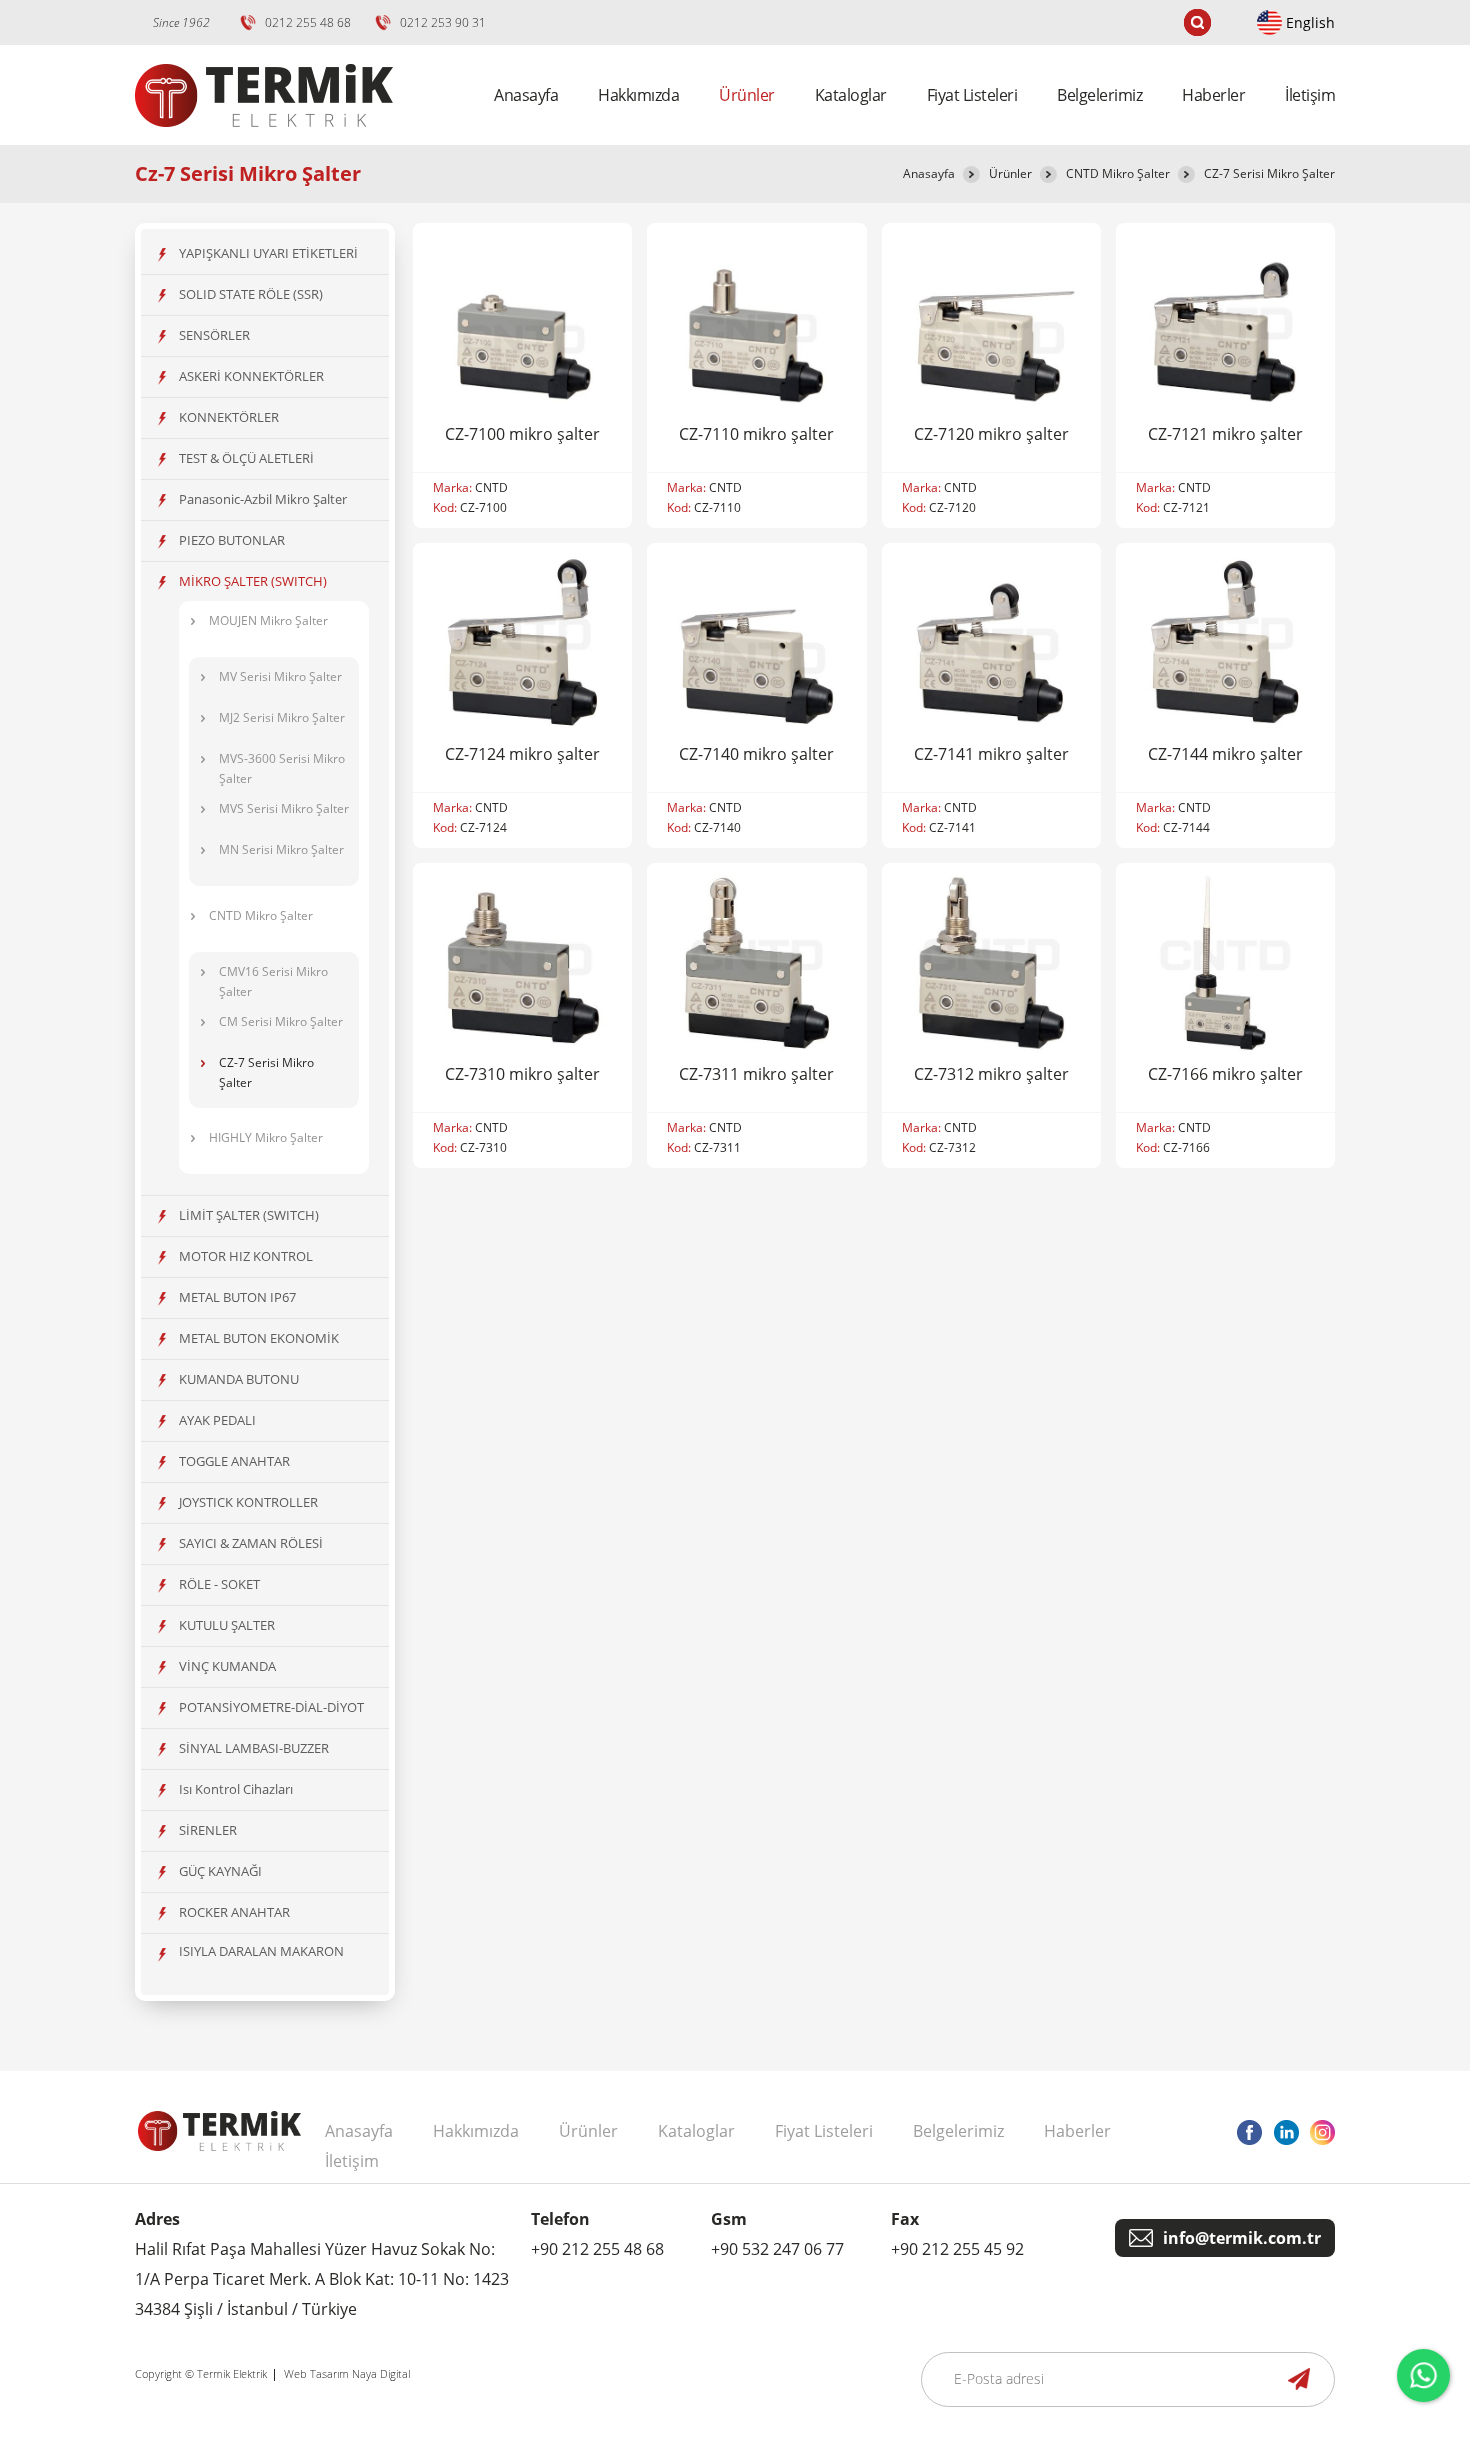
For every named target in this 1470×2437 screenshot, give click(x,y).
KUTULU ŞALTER (227, 1625)
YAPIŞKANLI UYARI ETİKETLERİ (268, 253)
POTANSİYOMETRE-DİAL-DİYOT (271, 1707)
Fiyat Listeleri (972, 95)
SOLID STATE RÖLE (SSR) (251, 294)
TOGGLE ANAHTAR (234, 1461)
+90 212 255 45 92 (957, 2249)
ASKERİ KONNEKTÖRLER (251, 376)
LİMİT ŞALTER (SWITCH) (249, 1215)
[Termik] (264, 139)
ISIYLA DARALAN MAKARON (261, 1951)
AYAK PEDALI (217, 1420)
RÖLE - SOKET (219, 1584)
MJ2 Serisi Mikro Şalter (282, 717)
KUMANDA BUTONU (239, 1379)
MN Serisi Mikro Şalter (281, 849)
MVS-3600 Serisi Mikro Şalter (282, 768)
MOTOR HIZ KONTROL (246, 1256)
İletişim (1310, 95)
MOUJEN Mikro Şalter (268, 620)
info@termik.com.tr (1242, 2238)
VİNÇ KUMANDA (227, 1666)
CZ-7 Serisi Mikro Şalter (1269, 173)
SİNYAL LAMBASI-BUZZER (254, 1748)
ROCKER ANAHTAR (234, 1912)
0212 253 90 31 (443, 22)
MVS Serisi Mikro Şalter (284, 808)
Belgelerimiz (1099, 95)
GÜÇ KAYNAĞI (220, 1871)
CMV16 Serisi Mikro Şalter (273, 981)
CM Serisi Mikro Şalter (281, 1021)
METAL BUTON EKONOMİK (259, 1338)
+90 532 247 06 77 (777, 2249)
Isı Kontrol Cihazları (236, 1789)
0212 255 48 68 (308, 22)
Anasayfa (526, 95)
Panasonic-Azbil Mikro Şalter (263, 499)
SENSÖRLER (214, 335)
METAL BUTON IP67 (237, 1297)
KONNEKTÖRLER (229, 417)
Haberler (1213, 95)
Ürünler (1010, 173)
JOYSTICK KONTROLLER (248, 1502)
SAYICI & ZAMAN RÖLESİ (251, 1543)
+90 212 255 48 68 (597, 2249)
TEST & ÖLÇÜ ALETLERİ (246, 458)
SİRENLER (208, 1830)
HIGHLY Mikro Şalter (266, 1137)
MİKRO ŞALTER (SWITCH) (253, 581)
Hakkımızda (638, 95)
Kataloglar (851, 95)
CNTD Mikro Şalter (1118, 173)
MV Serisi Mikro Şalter (280, 676)
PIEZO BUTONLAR (232, 540)
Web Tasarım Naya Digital (347, 2373)
